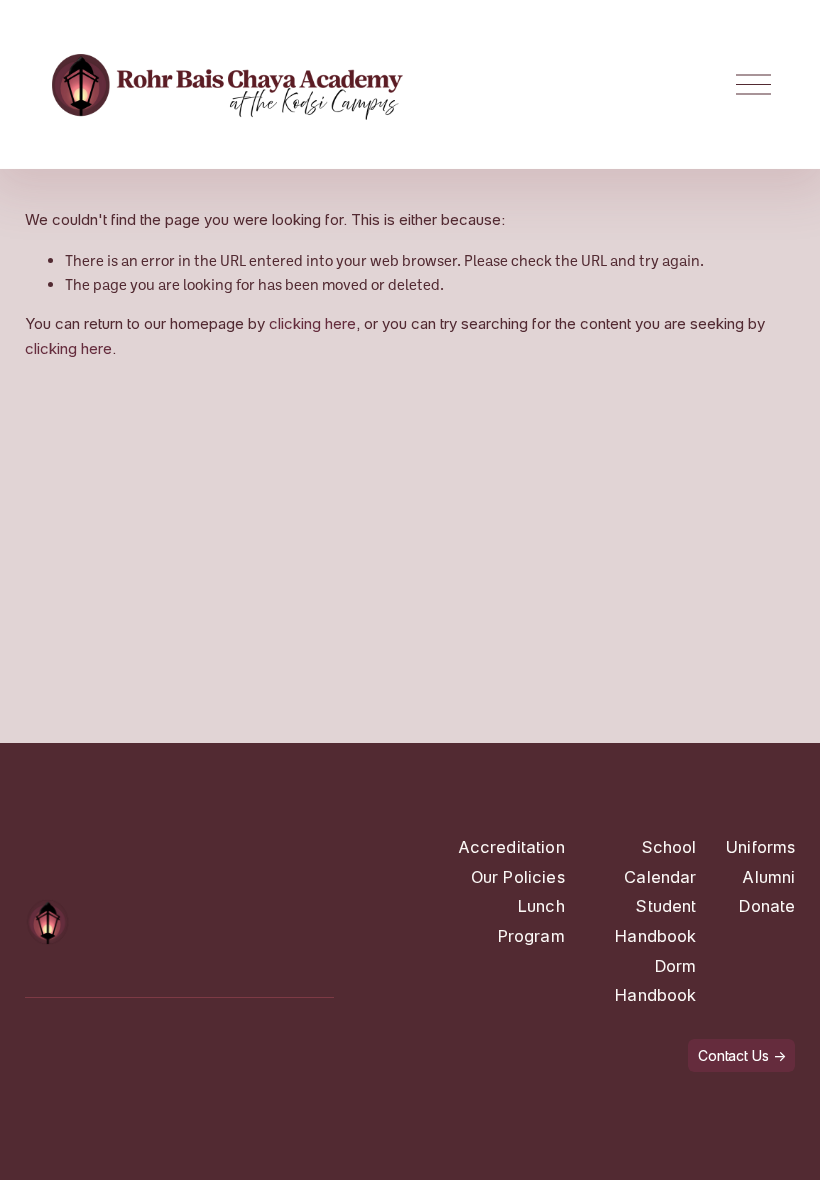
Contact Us (733, 1055)
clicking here (312, 323)
